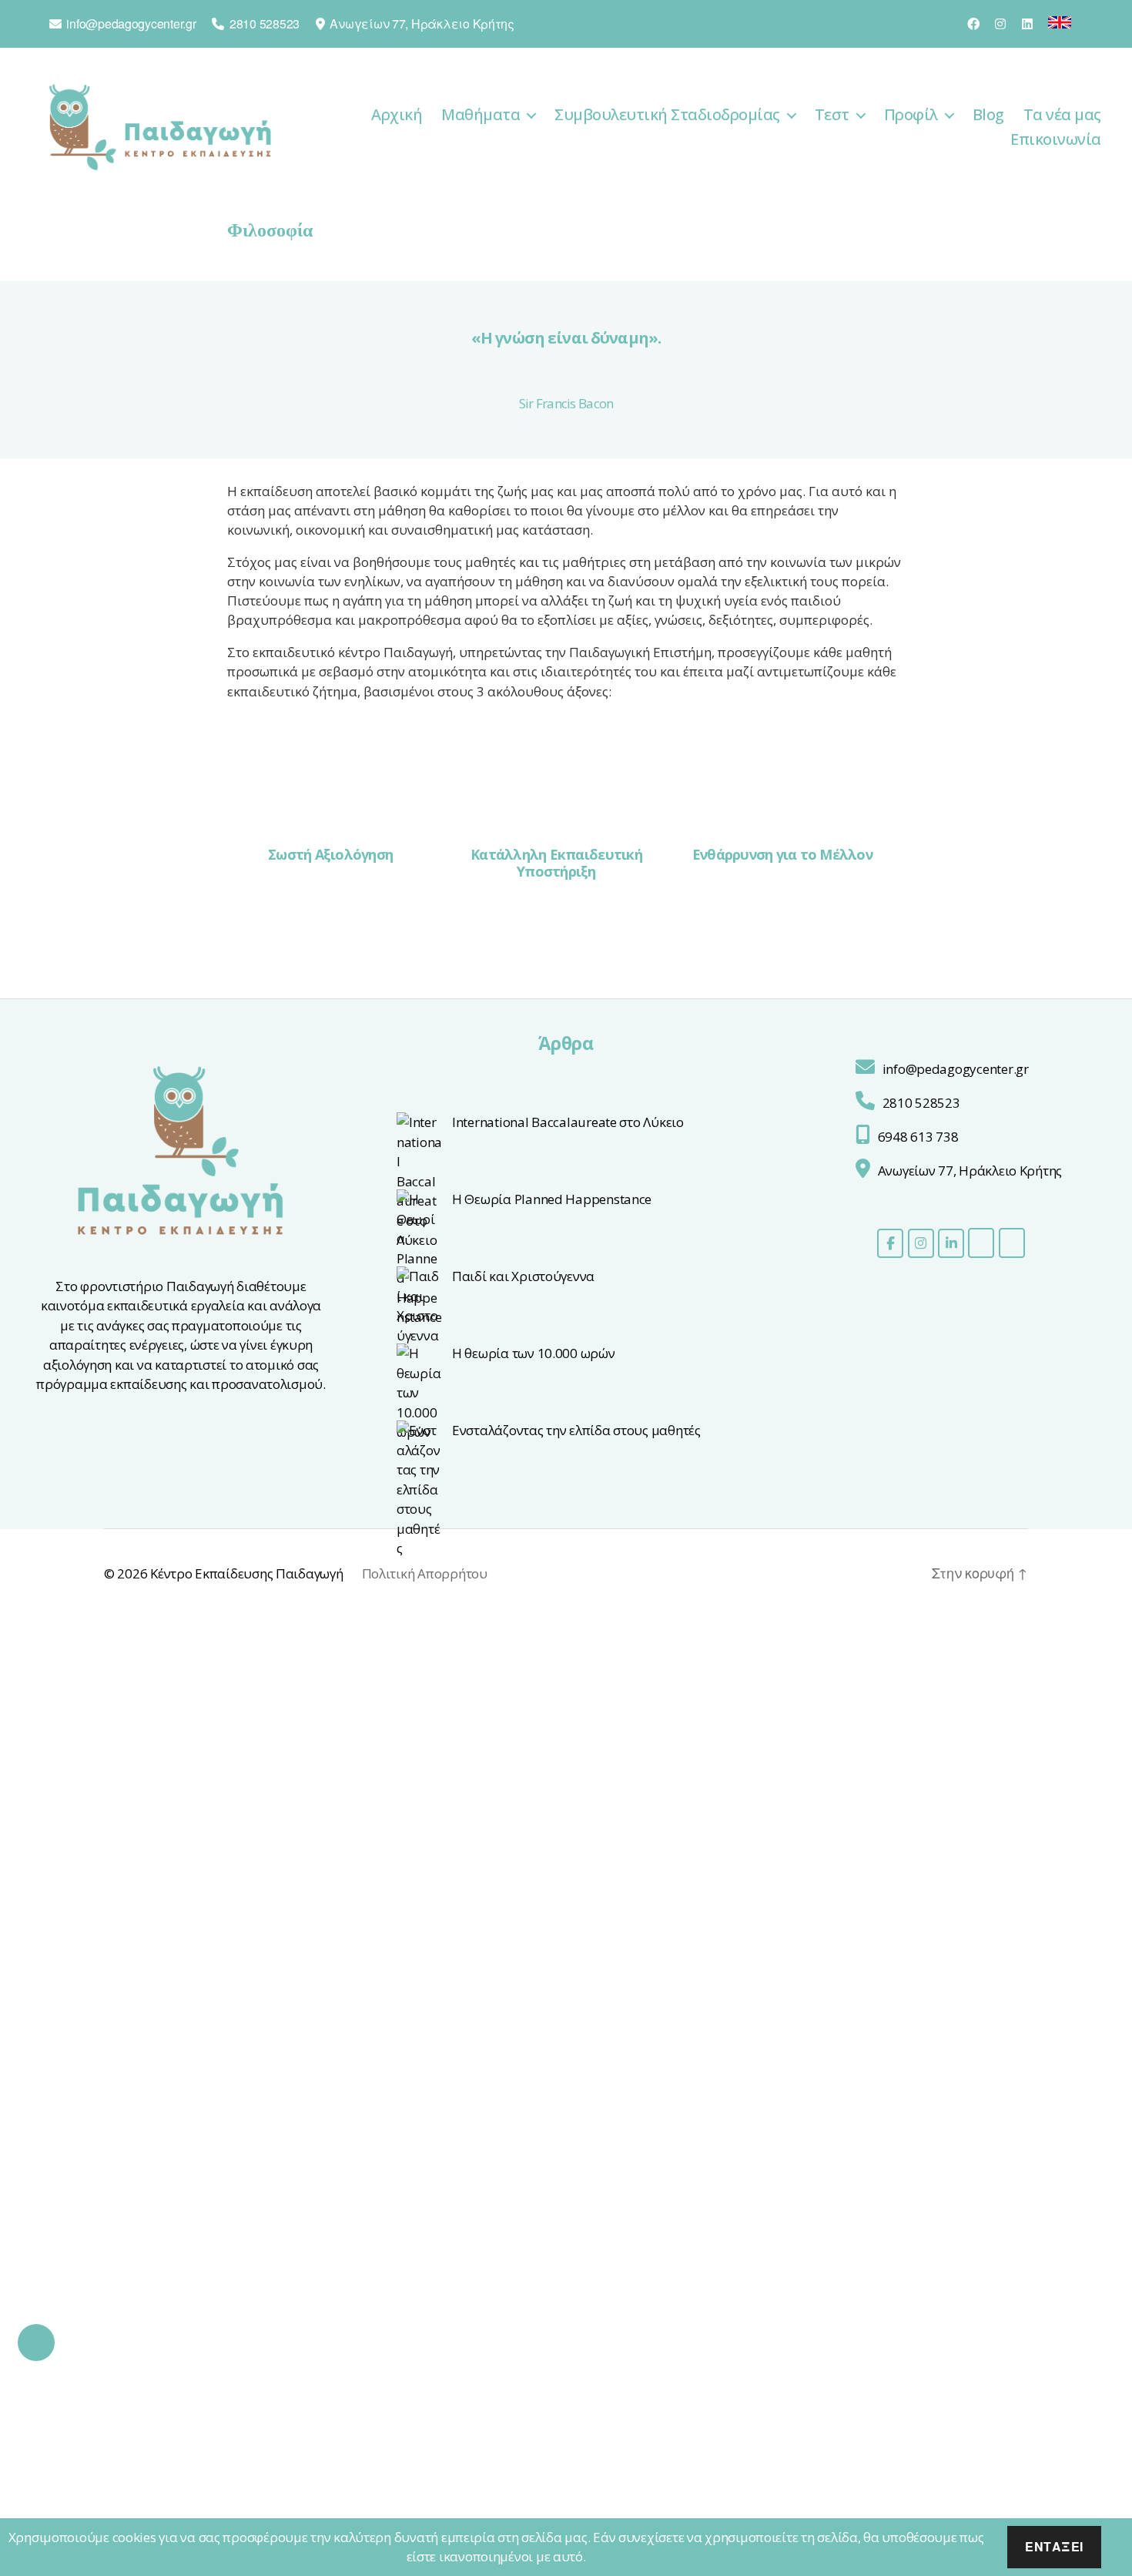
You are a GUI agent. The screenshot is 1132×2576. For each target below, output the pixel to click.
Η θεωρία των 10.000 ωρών (534, 1353)
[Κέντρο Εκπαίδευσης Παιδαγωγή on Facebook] (890, 1243)
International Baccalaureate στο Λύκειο (568, 1122)
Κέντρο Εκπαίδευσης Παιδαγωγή (246, 1573)
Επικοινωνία (1056, 139)
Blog (988, 115)
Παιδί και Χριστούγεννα (523, 1276)
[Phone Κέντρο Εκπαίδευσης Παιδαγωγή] (1012, 1243)
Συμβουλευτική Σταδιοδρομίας (667, 115)
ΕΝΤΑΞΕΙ (1054, 2546)
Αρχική (397, 115)
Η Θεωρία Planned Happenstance (552, 1199)
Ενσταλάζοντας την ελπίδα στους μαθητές (576, 1430)
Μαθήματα (481, 115)
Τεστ (832, 115)
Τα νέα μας (1062, 115)
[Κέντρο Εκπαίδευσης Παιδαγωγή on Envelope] (981, 1243)
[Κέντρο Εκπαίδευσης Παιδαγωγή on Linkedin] (951, 1243)
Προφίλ (911, 115)
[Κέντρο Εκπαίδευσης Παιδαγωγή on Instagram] (921, 1243)
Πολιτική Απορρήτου (425, 1573)
